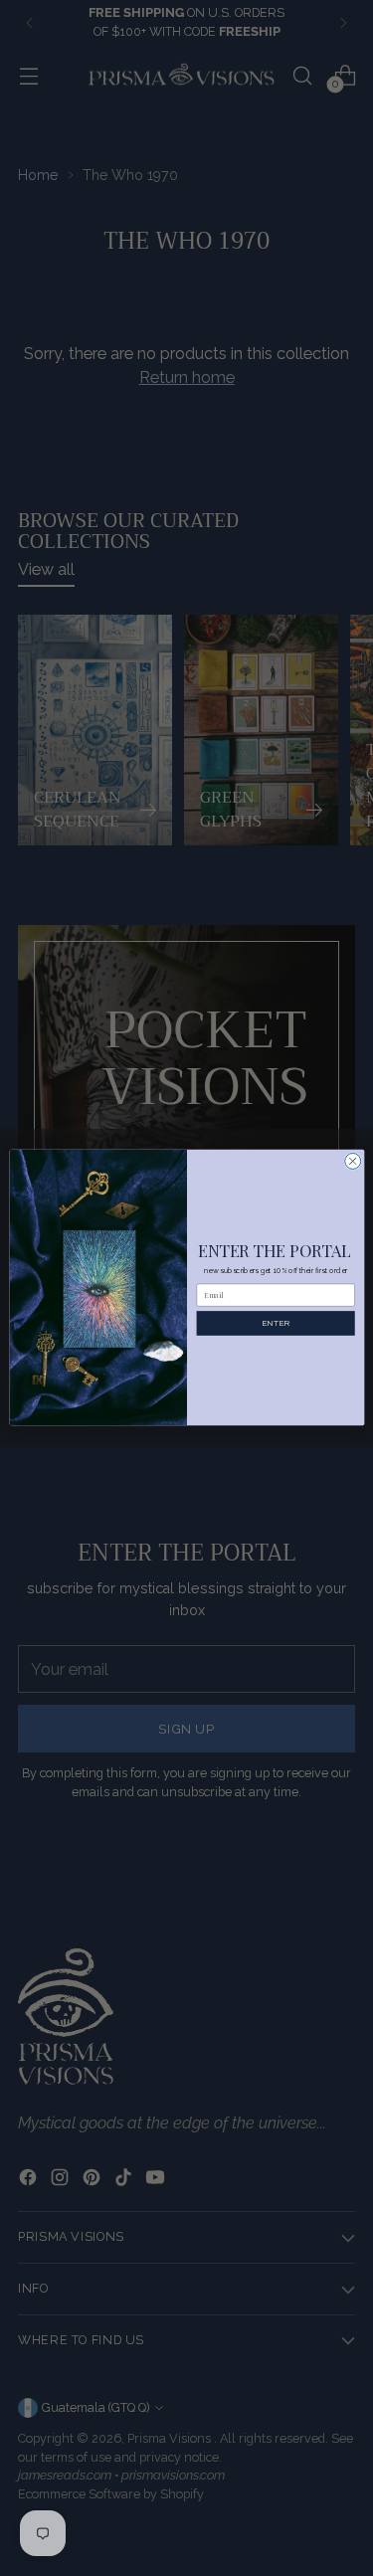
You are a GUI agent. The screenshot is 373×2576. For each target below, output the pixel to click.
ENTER (275, 1324)
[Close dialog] (352, 1162)
